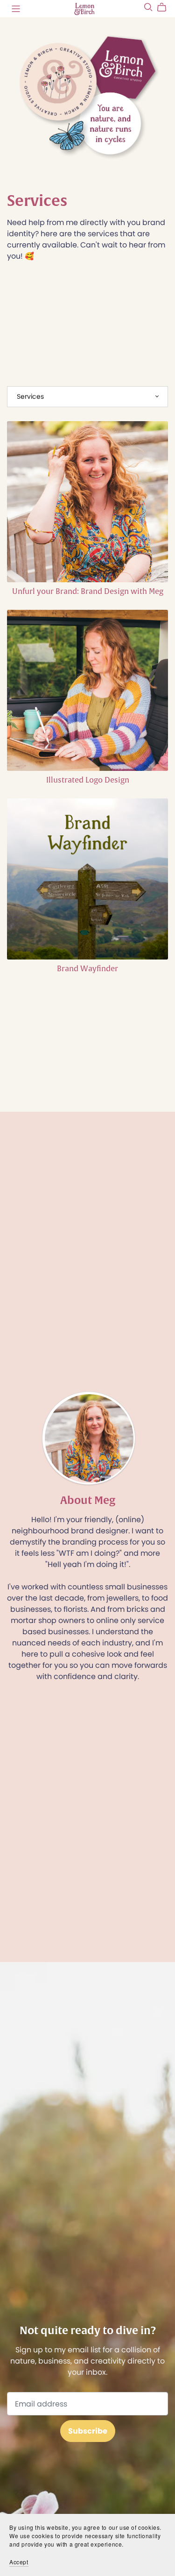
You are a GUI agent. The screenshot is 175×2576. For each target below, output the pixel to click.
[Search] (148, 7)
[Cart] (165, 7)
